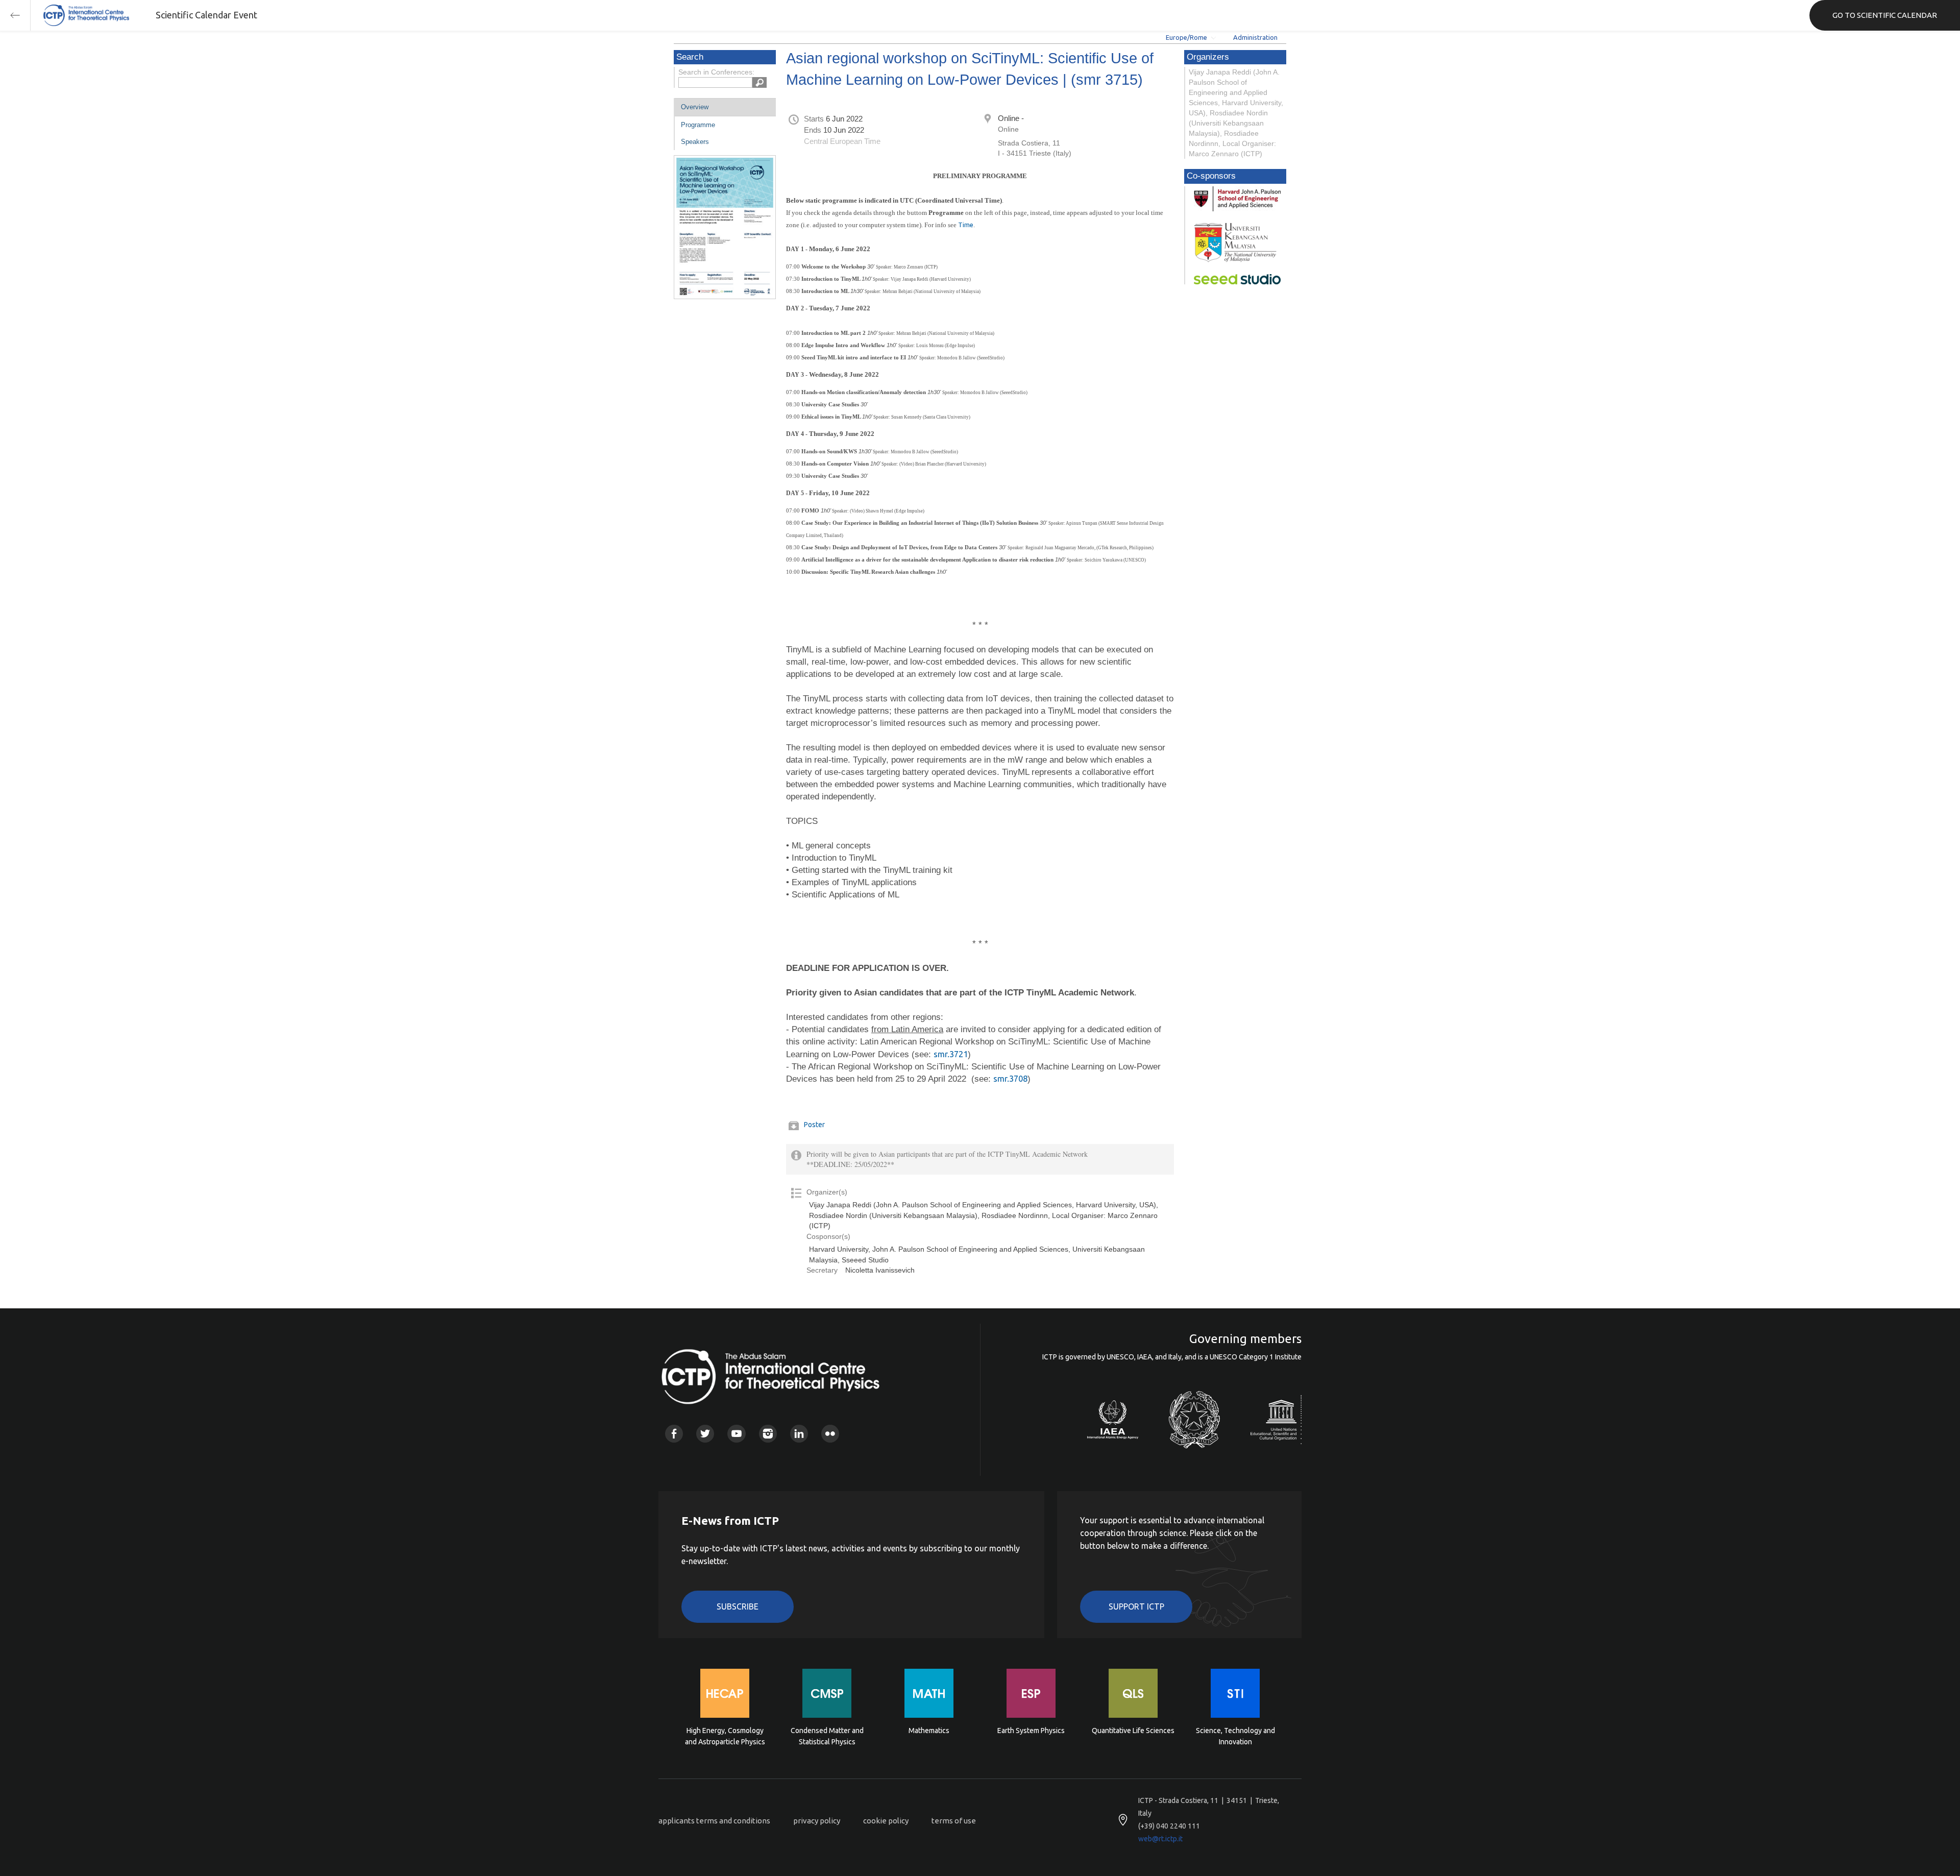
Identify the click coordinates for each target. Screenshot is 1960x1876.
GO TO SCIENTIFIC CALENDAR (1885, 15)
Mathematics (929, 1731)
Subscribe (738, 1606)
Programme (698, 125)
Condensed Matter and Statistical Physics (827, 1736)
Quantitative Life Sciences (1133, 1731)
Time (966, 225)
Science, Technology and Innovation (1235, 1736)
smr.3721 (951, 1054)
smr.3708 (1010, 1078)
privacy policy (817, 1821)
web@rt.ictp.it (1160, 1839)
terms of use (954, 1821)
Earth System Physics (1031, 1731)
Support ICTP (1136, 1606)
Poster (814, 1125)
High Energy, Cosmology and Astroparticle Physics (725, 1736)
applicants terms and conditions (714, 1821)
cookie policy (886, 1821)
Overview (695, 107)
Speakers (695, 142)
